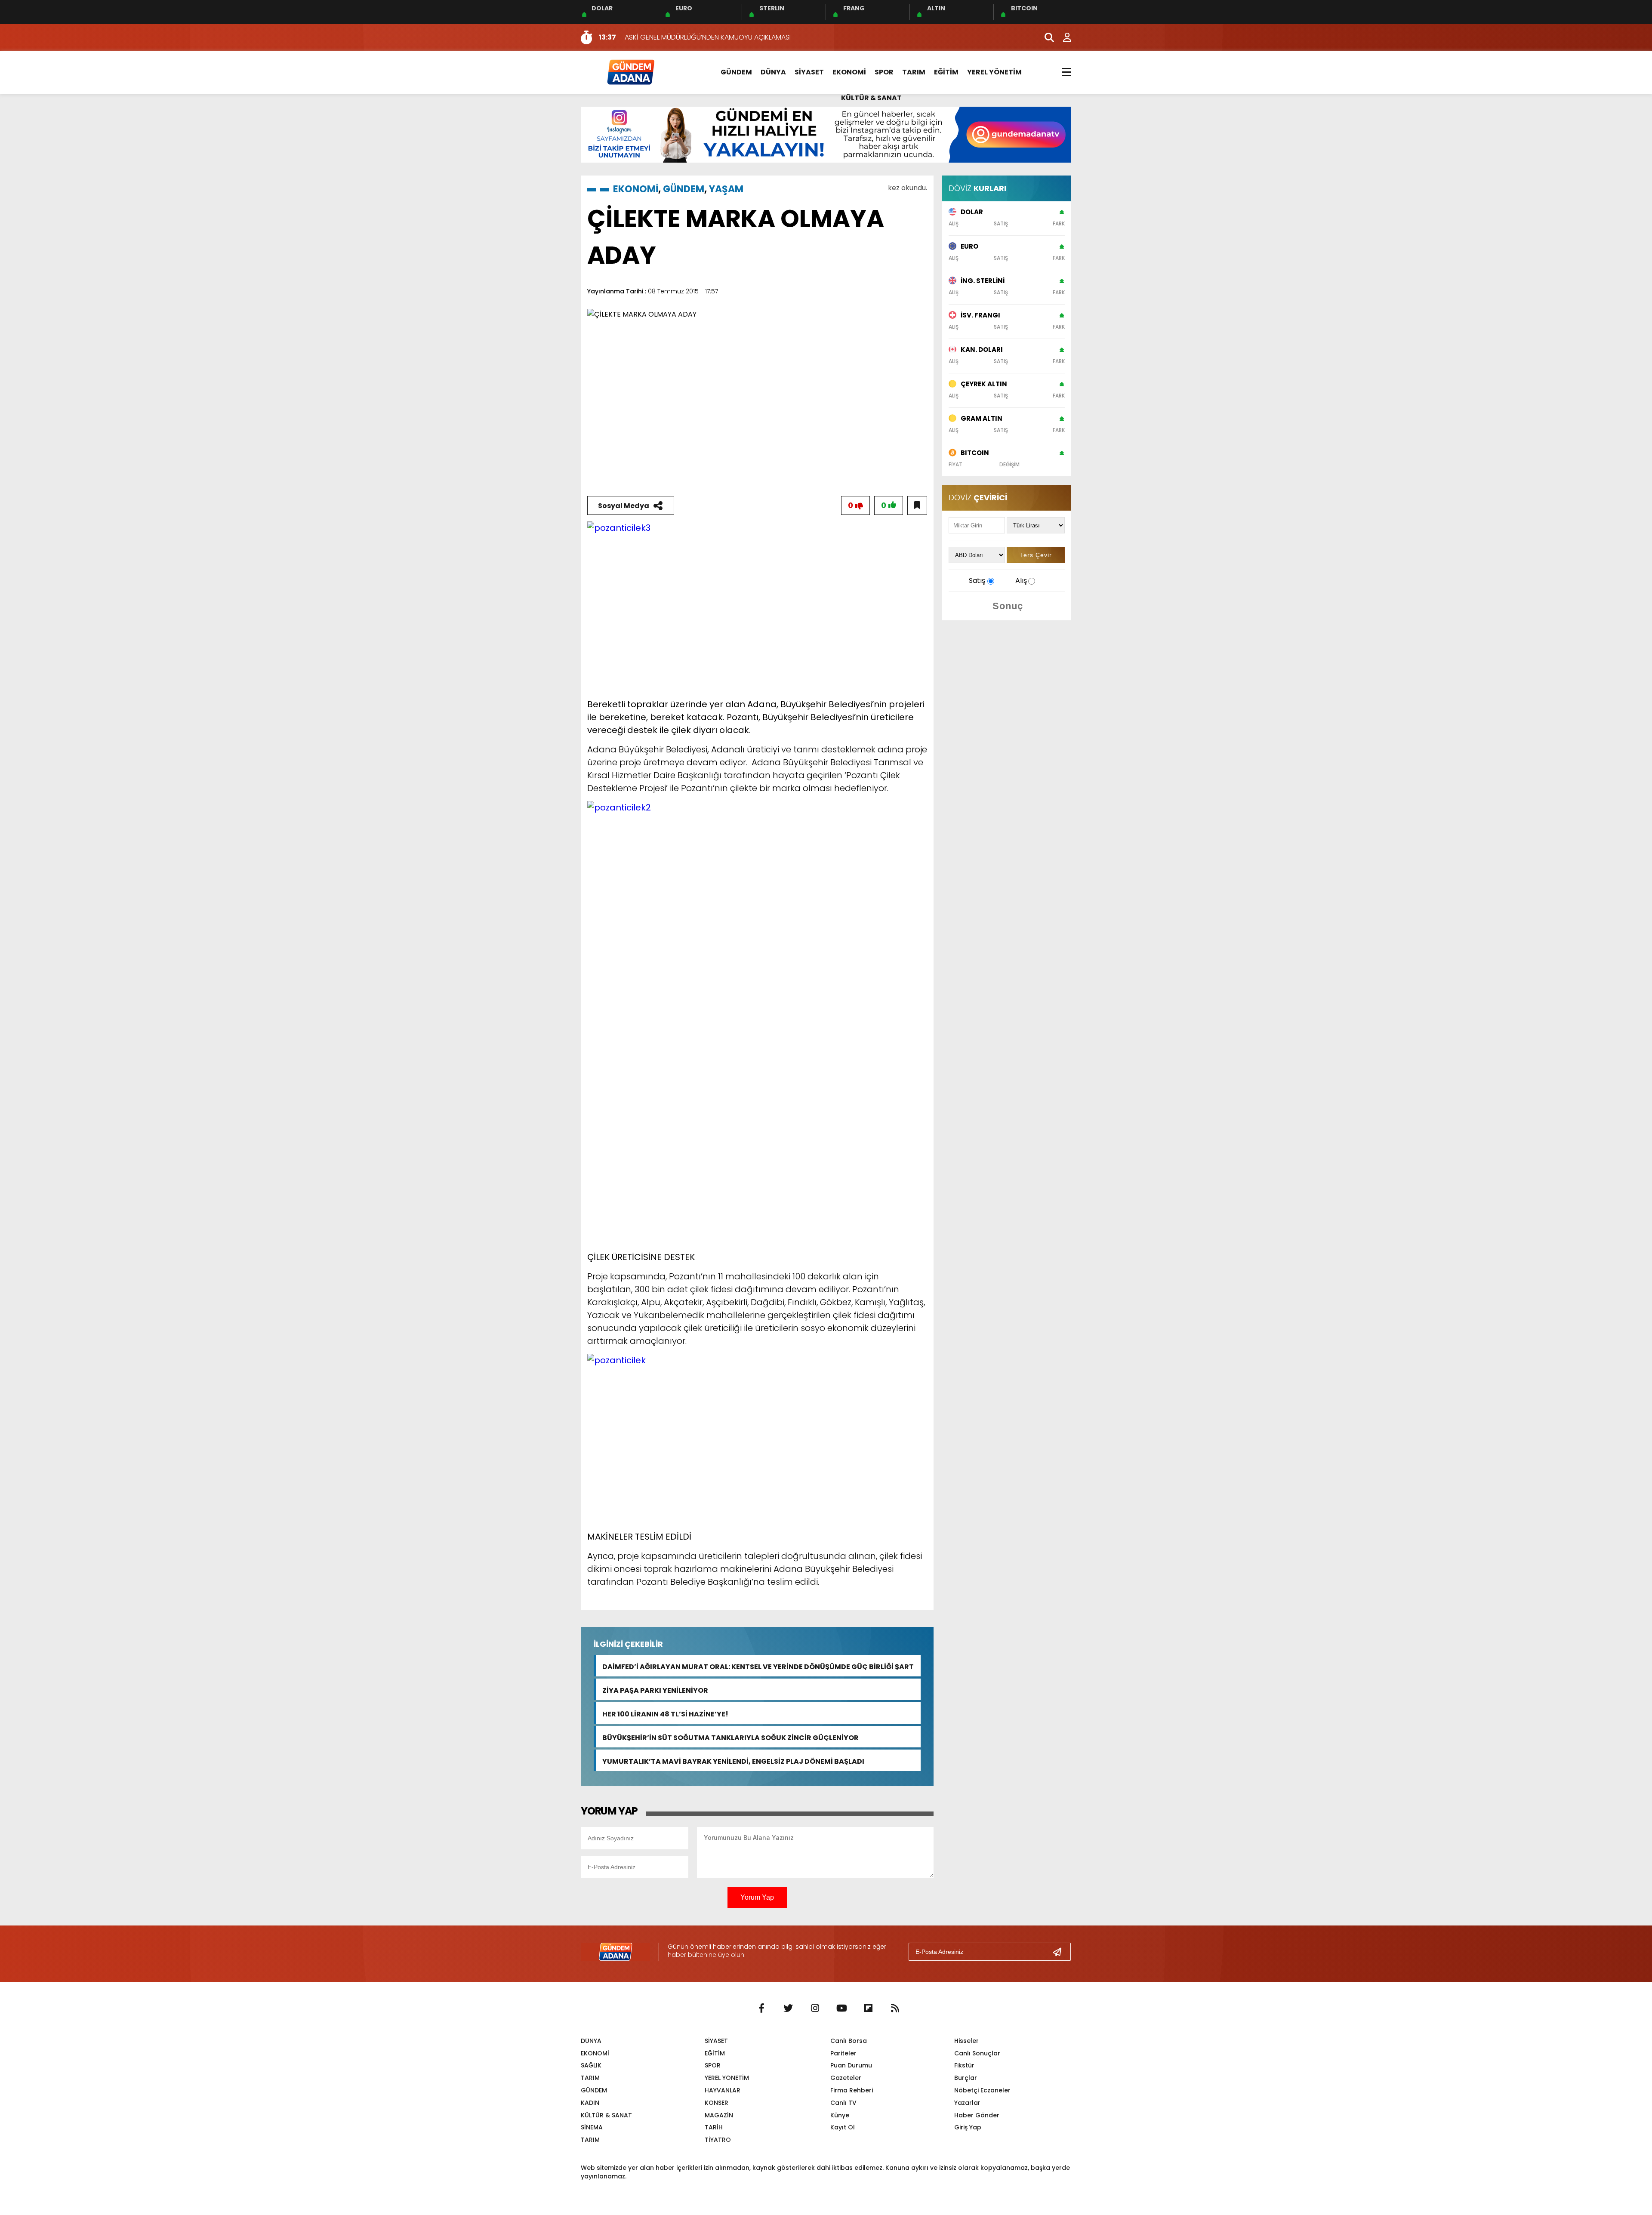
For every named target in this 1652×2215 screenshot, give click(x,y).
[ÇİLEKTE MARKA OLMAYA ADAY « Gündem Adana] (630, 72)
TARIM (914, 72)
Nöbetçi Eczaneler (982, 2090)
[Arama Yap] (1045, 37)
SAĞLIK (591, 2065)
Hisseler (966, 2041)
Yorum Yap (757, 1897)
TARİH (714, 2127)
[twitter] (788, 2009)
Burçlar (966, 2078)
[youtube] (841, 2009)
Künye (840, 2115)
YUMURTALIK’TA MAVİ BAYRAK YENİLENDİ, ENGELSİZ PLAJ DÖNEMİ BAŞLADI (733, 1761)
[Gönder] (1060, 1952)
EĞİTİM (946, 72)
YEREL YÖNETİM (994, 72)
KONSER (717, 2103)
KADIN (590, 2103)
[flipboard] (868, 2009)
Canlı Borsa (849, 2041)
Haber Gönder (977, 2115)
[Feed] (895, 2009)
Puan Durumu (851, 2065)
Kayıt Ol (843, 2127)
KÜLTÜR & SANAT (871, 98)
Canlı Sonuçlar (977, 2053)
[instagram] (815, 2009)
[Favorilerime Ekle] (917, 505)
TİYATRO (718, 2140)
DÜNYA (773, 72)
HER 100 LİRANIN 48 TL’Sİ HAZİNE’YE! (665, 1713)
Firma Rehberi (852, 2090)
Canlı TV (843, 2103)
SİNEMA (592, 2127)
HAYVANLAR (723, 2090)
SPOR (884, 72)
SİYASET (809, 72)
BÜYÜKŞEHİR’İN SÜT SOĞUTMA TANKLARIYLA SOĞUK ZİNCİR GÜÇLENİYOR (730, 1737)
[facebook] (761, 2009)
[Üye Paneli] (1063, 37)
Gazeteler (846, 2078)
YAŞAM (726, 189)
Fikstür (964, 2065)
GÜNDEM (736, 72)
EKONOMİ (849, 72)
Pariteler (843, 2053)
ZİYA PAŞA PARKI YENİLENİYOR (655, 1690)
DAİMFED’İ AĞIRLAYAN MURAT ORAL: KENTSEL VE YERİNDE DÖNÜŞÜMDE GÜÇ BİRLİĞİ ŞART (758, 1666)
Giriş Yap (968, 2127)
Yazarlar (967, 2103)
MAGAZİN (719, 2115)
